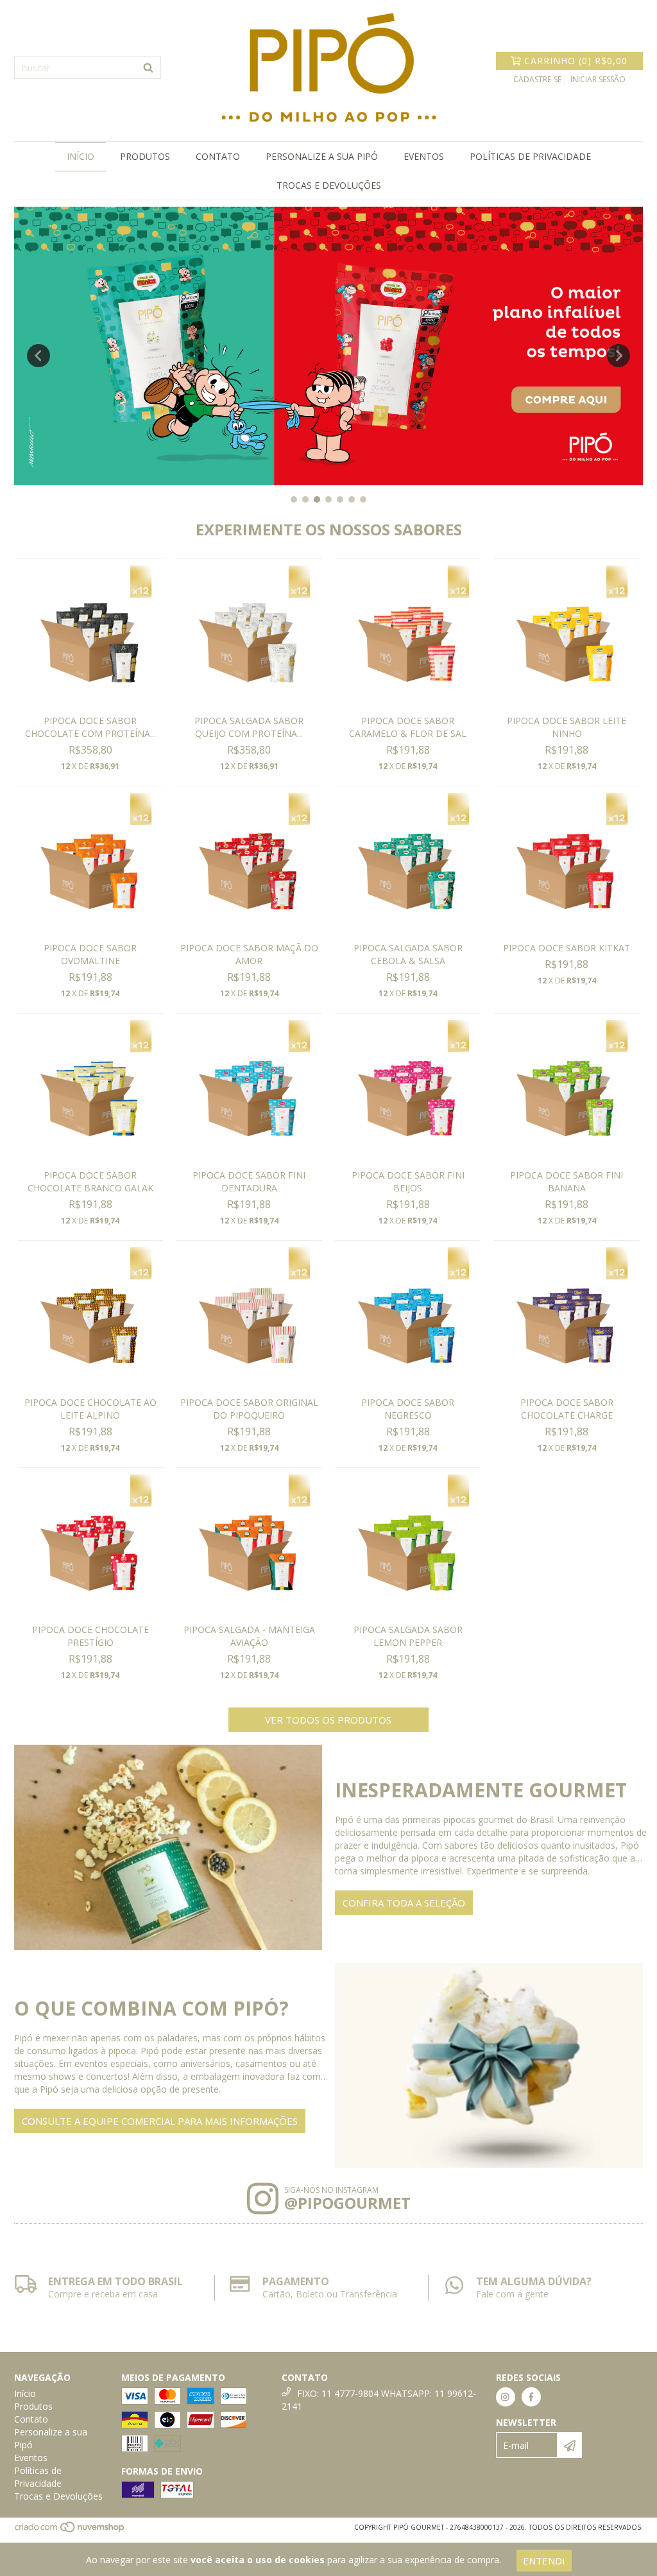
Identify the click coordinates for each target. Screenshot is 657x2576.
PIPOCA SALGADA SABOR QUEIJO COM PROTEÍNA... (249, 727)
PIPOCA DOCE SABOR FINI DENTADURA (249, 1181)
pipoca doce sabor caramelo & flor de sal (408, 727)
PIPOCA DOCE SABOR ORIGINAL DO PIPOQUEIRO (249, 1409)
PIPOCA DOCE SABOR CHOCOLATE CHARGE (567, 1409)
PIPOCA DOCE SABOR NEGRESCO (408, 1409)
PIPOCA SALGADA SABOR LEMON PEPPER (408, 1636)
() (576, 61)
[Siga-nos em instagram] (506, 2397)
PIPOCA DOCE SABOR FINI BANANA (567, 1181)
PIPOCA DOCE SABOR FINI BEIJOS (408, 1181)
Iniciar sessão (598, 79)
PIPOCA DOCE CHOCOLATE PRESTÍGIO (90, 1636)
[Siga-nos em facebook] (531, 2397)
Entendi (544, 2561)
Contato (218, 156)
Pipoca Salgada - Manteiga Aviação (249, 1636)
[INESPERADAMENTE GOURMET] (168, 1847)
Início (81, 156)
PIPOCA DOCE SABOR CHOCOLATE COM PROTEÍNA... (90, 727)
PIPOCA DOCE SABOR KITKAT (567, 948)
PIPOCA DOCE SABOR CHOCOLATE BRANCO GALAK (90, 1181)
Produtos (145, 156)
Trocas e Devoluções (329, 185)
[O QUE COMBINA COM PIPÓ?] (489, 2066)
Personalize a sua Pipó (322, 156)
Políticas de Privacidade (530, 156)
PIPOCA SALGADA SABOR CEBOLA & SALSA (408, 954)
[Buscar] (148, 67)
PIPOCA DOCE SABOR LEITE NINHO (567, 727)
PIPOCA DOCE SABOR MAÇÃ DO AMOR (249, 954)
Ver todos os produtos (328, 1720)
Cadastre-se (537, 79)
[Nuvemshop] (70, 2531)
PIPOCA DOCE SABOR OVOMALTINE (90, 954)
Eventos (424, 156)
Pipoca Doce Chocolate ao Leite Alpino (90, 1409)
